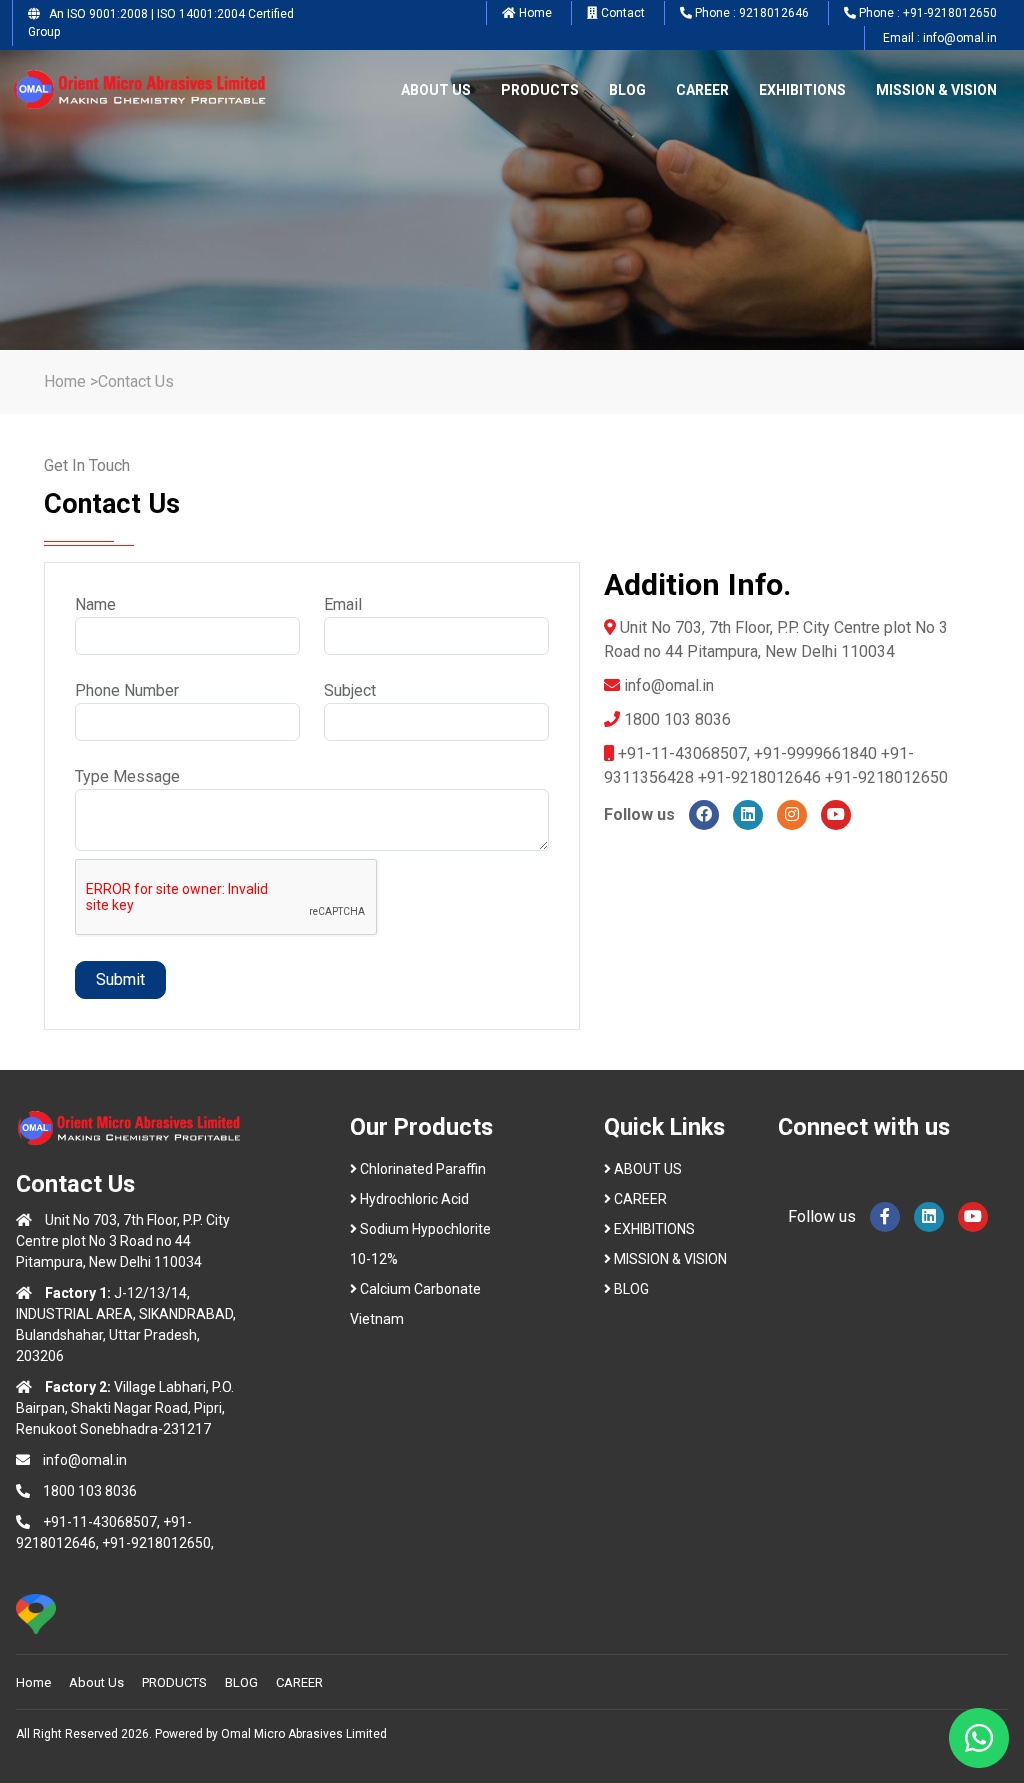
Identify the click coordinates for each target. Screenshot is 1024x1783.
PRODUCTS (540, 90)
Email (343, 604)
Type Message (127, 776)
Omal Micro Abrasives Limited (304, 1734)
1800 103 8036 (90, 1491)
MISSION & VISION (936, 90)
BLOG (627, 90)
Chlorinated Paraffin (423, 1169)
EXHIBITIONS (802, 90)
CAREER (702, 90)
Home (65, 381)
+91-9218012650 (886, 777)
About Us (96, 1682)
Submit (120, 979)
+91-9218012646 (759, 777)
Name (95, 604)
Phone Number (127, 690)
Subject (350, 690)
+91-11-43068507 (682, 753)
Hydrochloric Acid (414, 1199)
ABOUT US (436, 90)
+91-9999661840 (817, 753)
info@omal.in (669, 685)
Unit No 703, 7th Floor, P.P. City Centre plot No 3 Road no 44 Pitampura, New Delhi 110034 (123, 1241)
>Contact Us (132, 381)
